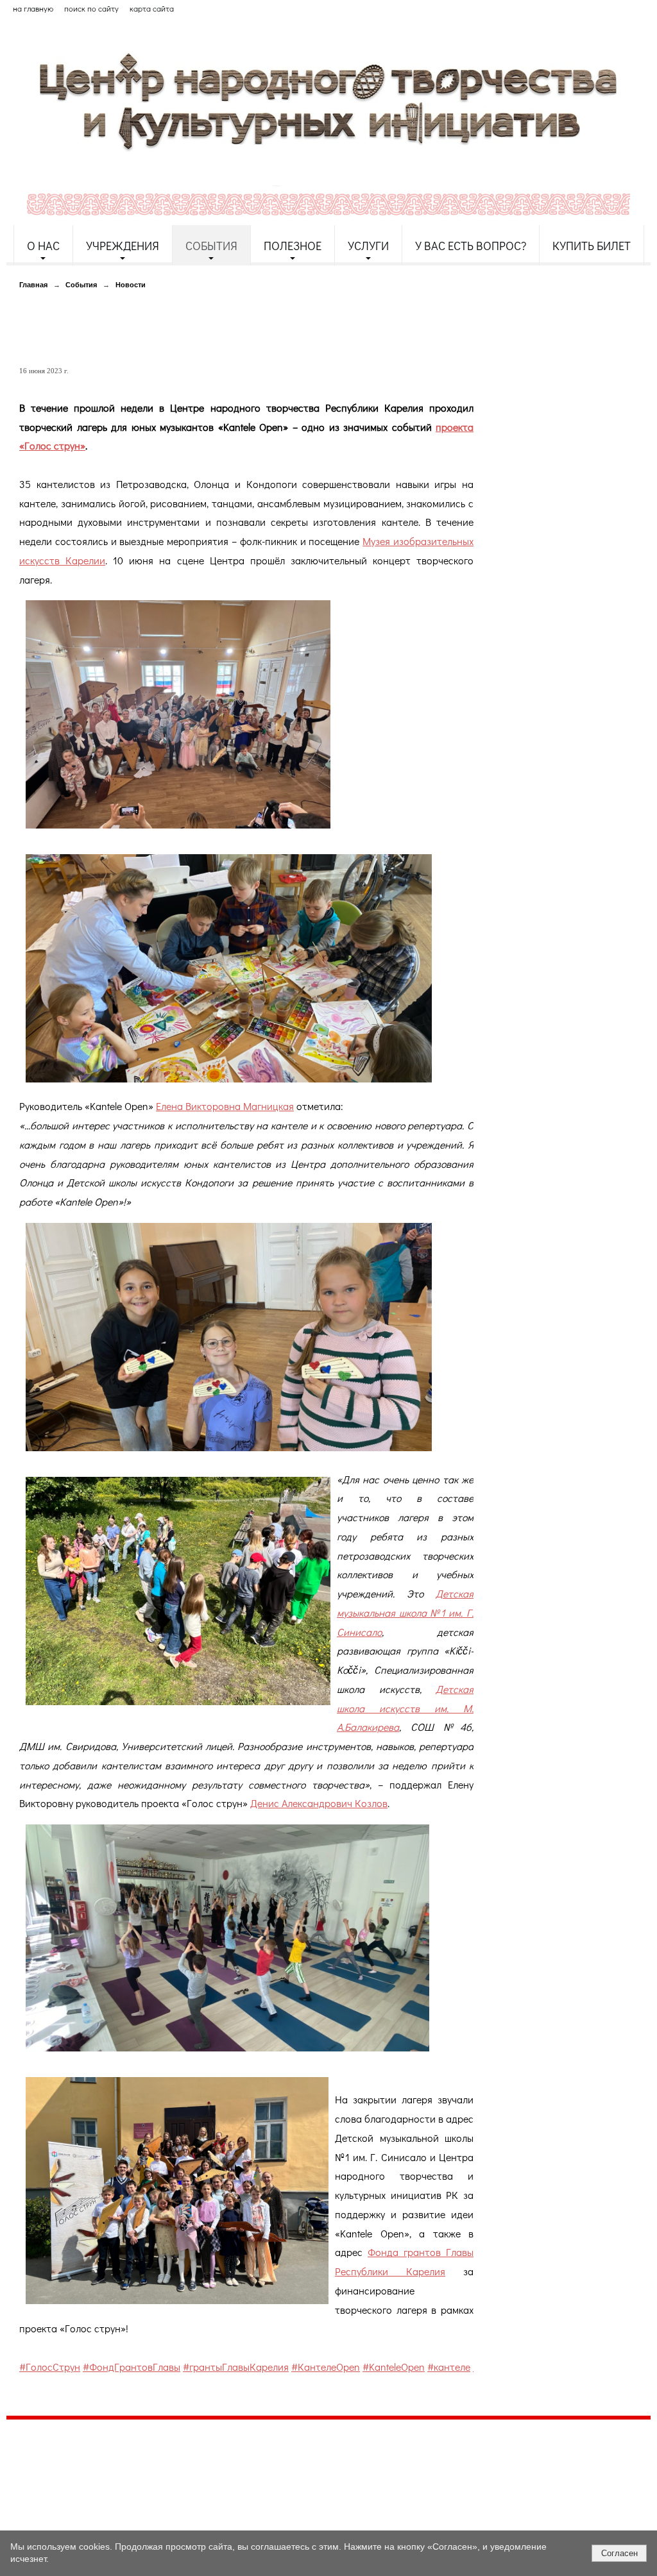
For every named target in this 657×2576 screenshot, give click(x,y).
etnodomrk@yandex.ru (316, 2476)
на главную (33, 8)
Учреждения (123, 246)
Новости (131, 285)
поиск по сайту (91, 8)
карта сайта (152, 8)
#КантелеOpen (326, 2367)
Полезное (293, 246)
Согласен (619, 2553)
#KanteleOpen (394, 2367)
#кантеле (449, 2367)
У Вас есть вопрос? (471, 246)
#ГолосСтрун (50, 2367)
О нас (43, 246)
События (211, 246)
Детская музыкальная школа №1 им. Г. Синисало (405, 1612)
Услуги (368, 246)
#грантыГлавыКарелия (236, 2367)
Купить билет (592, 246)
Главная (33, 285)
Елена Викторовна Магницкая (225, 1106)
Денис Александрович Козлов (319, 1803)
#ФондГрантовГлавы (132, 2367)
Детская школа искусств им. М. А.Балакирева (405, 1708)
